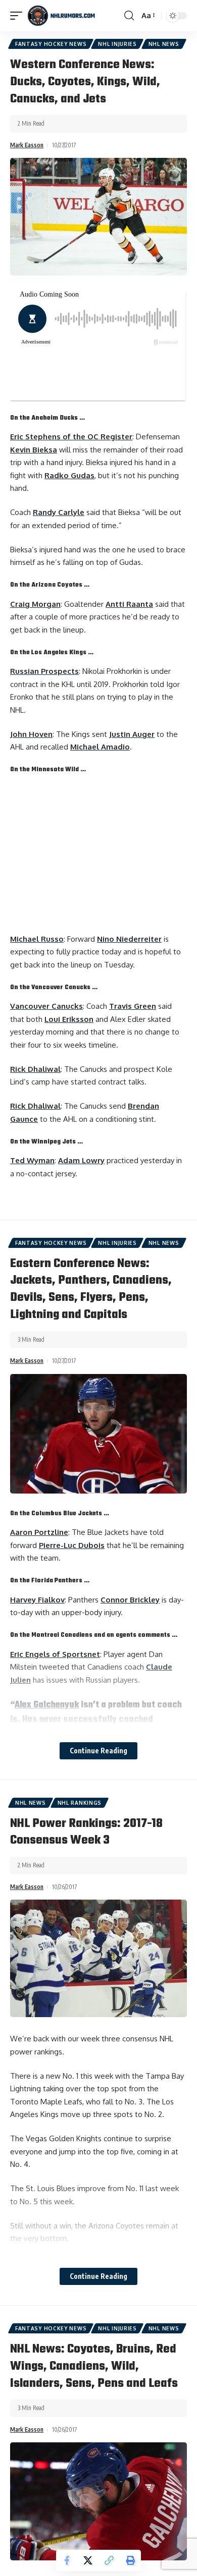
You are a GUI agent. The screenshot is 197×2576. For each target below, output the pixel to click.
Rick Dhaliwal (35, 1069)
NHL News (164, 44)
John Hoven (31, 734)
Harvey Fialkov (37, 1600)
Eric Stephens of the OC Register (71, 437)
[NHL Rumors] (61, 16)
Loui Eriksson (69, 1019)
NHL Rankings (80, 1803)
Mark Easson (27, 145)
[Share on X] (88, 2560)
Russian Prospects (44, 671)
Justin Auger (132, 734)
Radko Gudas (69, 475)
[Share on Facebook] (67, 2560)
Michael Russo (37, 939)
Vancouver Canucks (46, 1006)
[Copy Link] (109, 2560)
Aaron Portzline (39, 1532)
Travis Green (133, 1006)
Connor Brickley (130, 1600)
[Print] (130, 2560)
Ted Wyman (32, 1160)
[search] (129, 16)
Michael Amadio (100, 747)
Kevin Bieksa (34, 450)
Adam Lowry (81, 1160)
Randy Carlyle (59, 512)
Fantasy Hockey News (51, 44)
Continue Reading (98, 1751)
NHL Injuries (117, 44)
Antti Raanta (129, 604)
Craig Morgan (35, 604)
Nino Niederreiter (129, 939)
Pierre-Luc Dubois (72, 1545)
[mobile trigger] (19, 16)
